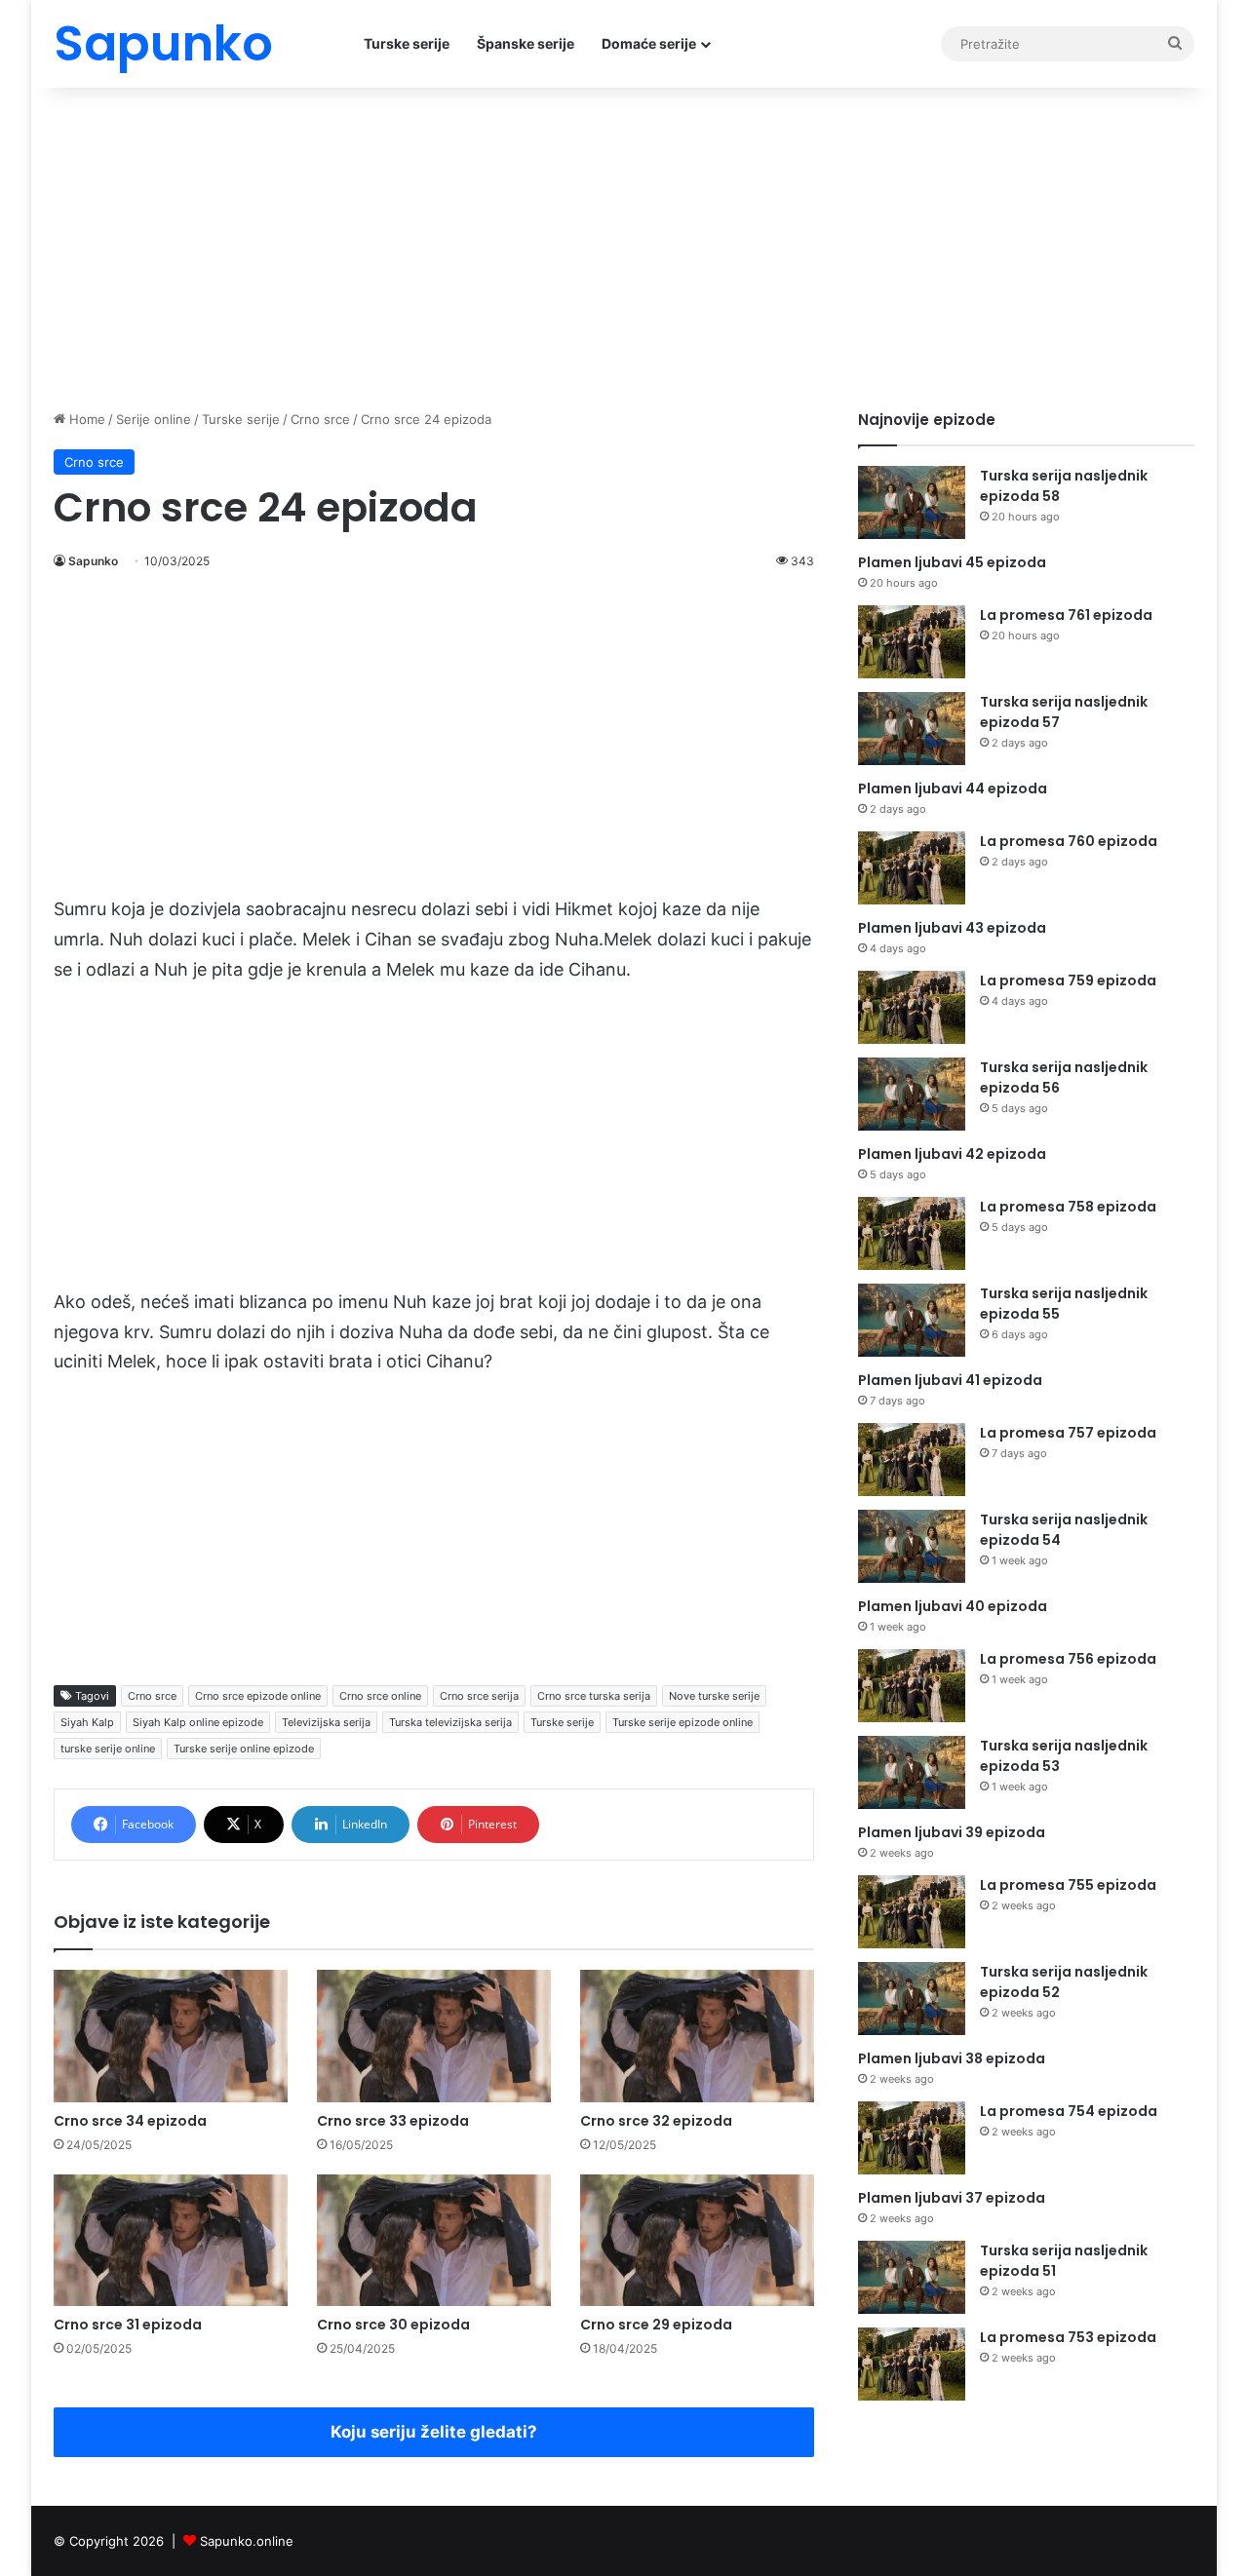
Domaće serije (649, 43)
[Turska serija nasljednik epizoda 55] (912, 1320)
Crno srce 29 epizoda (656, 2325)
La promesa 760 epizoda (1069, 841)
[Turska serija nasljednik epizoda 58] (912, 502)
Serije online (154, 419)
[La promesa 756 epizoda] (912, 1686)
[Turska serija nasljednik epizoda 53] (912, 1772)
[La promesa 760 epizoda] (912, 868)
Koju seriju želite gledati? (434, 2432)
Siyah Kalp (87, 1722)
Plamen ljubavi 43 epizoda (952, 928)
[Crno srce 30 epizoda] (434, 2240)
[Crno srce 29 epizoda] (697, 2240)
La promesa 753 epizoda (1068, 2337)
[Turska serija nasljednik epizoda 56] (912, 1094)
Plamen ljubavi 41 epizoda (950, 1380)
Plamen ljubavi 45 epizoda (952, 562)
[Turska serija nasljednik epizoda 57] (912, 729)
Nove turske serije (714, 1696)
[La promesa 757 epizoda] (912, 1460)
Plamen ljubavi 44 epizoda (953, 788)
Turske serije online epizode (244, 1749)
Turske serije (407, 43)
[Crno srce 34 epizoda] (171, 2036)
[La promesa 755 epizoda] (912, 1912)
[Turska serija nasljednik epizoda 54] (912, 1546)
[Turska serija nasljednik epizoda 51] (912, 2277)
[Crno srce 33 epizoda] (434, 2036)
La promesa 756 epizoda (1068, 1659)
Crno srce (320, 419)
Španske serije (526, 43)
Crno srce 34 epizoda (130, 2121)
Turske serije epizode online (682, 1722)
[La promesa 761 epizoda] (912, 642)
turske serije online (108, 1749)
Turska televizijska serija (450, 1722)
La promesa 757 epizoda (1068, 1433)
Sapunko (93, 561)
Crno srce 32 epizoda (656, 2121)
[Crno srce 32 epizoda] (697, 2036)
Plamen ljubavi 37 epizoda (952, 2198)
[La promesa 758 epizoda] (912, 1233)
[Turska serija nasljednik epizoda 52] (912, 1999)
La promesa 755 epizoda (1068, 1885)
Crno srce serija (479, 1696)
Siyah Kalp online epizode (198, 1722)
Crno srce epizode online (258, 1696)
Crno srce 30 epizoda (393, 2325)
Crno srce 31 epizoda (128, 2325)
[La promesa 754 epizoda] (912, 2138)
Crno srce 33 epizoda (393, 2121)
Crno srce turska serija (594, 1696)
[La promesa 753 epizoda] (912, 2364)
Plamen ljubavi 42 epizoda (952, 1154)
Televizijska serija (326, 1722)
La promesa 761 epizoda (1066, 615)
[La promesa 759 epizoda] (912, 1007)
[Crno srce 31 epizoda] (171, 2240)
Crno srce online (380, 1696)
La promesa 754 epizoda (1069, 2111)
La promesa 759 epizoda (1068, 980)
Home (85, 419)
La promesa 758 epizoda (1068, 1207)
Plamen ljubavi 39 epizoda (952, 1832)
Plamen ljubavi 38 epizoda (952, 2058)
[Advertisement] (624, 244)
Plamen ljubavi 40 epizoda (953, 1606)
